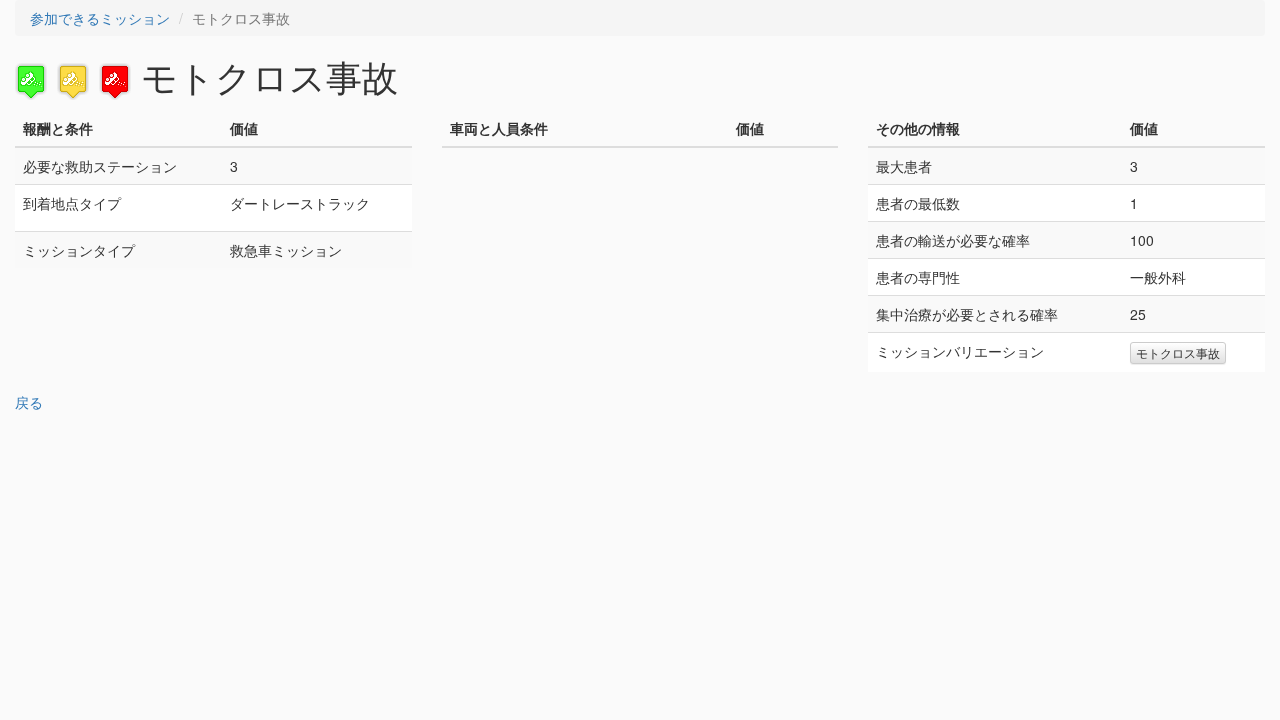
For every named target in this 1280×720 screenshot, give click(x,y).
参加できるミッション (100, 18)
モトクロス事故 (1178, 352)
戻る (29, 402)
